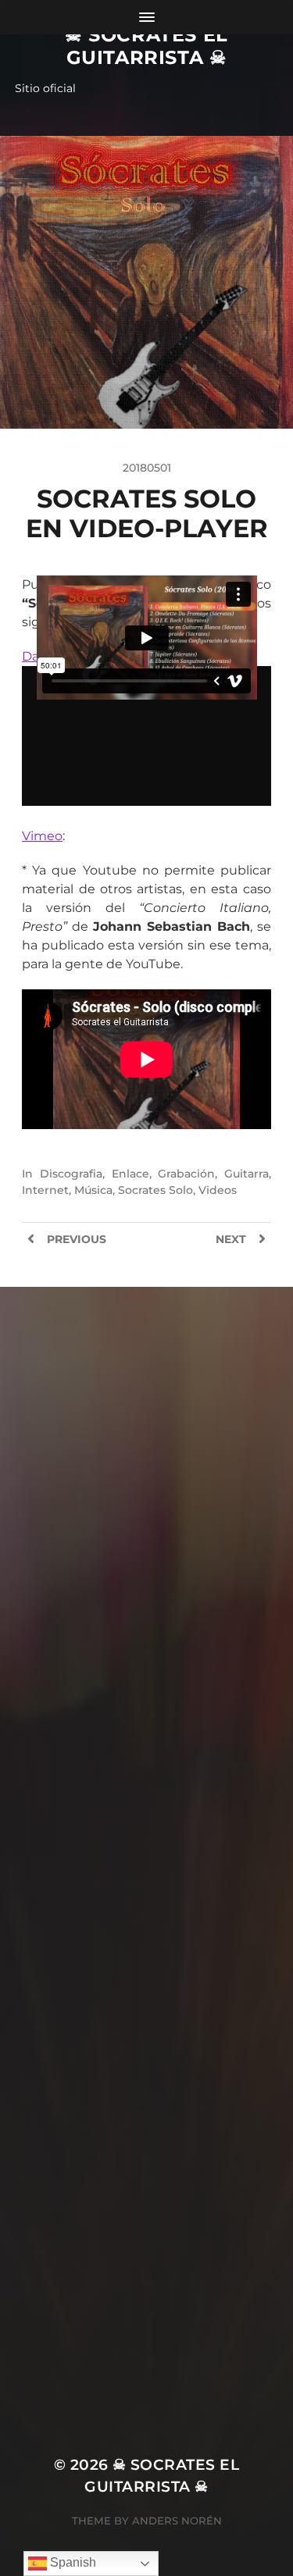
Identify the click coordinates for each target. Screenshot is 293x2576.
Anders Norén (177, 2521)
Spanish (71, 2562)
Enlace (130, 1174)
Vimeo (42, 836)
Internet (45, 1190)
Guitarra (247, 1174)
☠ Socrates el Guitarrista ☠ (146, 46)
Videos (218, 1190)
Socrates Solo (155, 1190)
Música (93, 1190)
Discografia (71, 1174)
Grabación (186, 1174)
